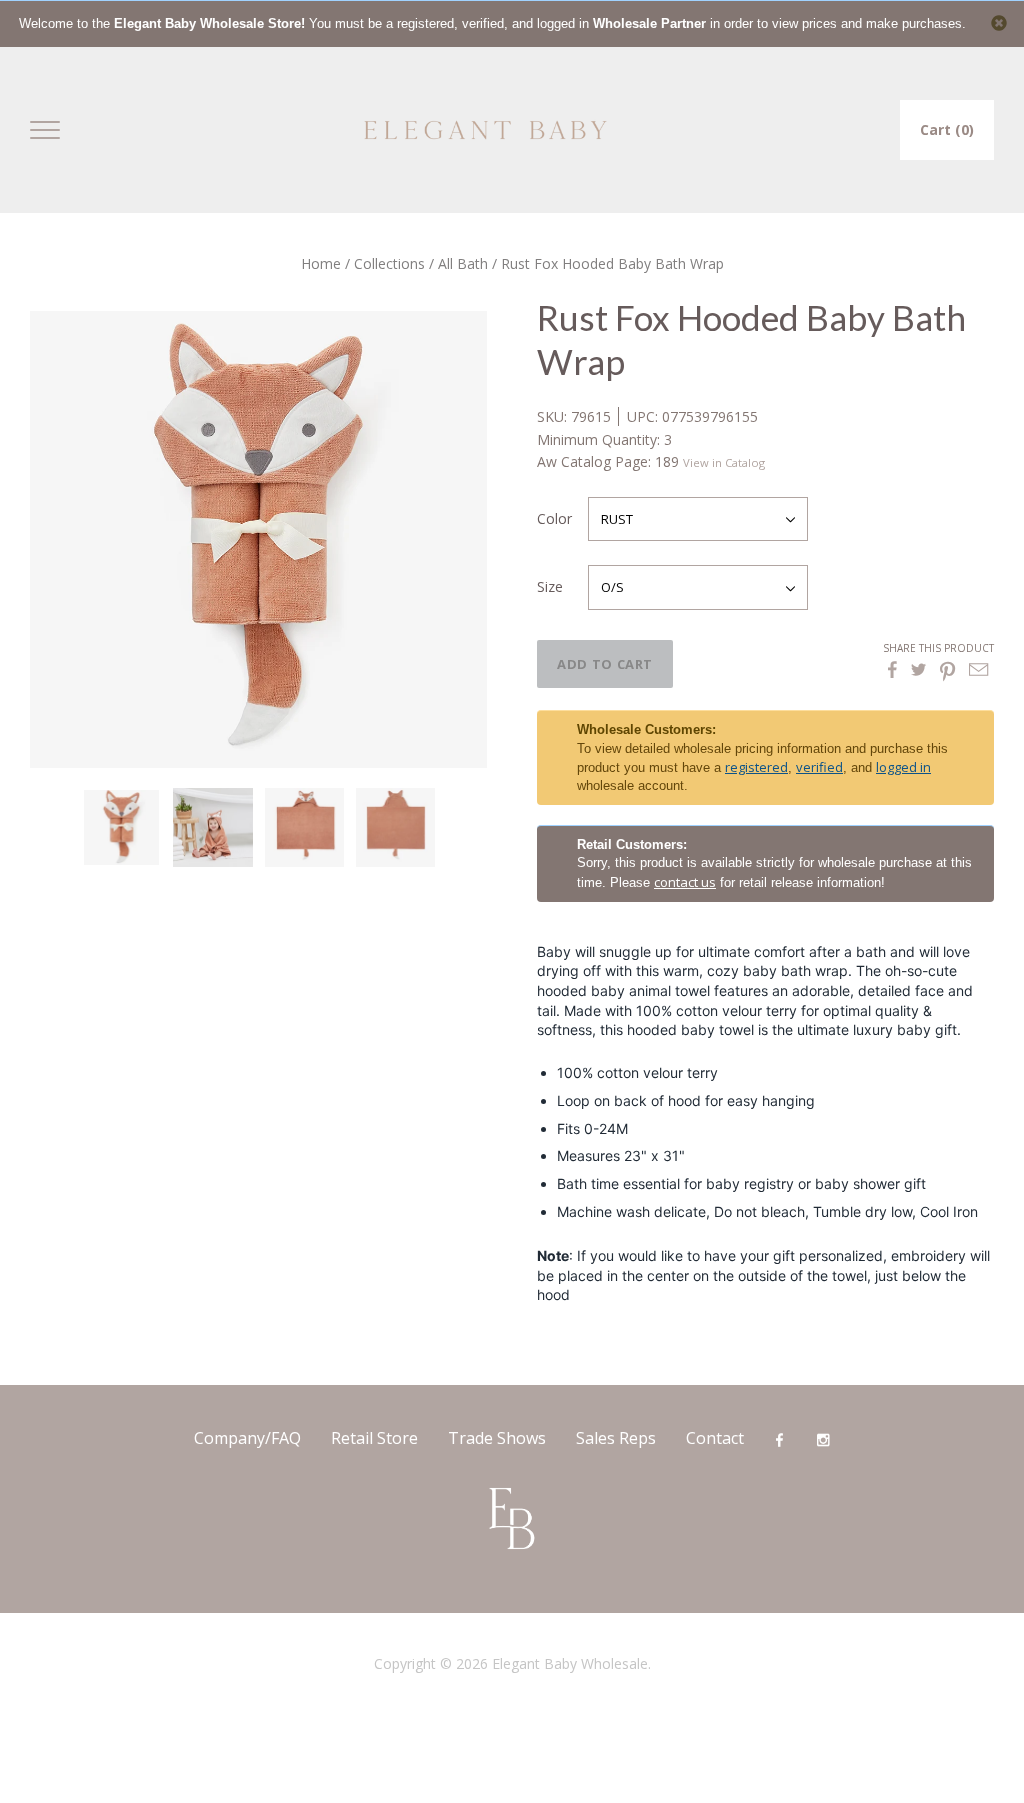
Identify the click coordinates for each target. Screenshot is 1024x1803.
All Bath (463, 263)
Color (554, 518)
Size (550, 586)
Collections (389, 263)
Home (321, 263)
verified (819, 767)
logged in (903, 767)
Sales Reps (616, 1438)
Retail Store (374, 1438)
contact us (685, 882)
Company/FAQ (247, 1438)
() (947, 129)
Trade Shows (497, 1438)
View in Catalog (724, 462)
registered (756, 767)
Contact (715, 1438)
